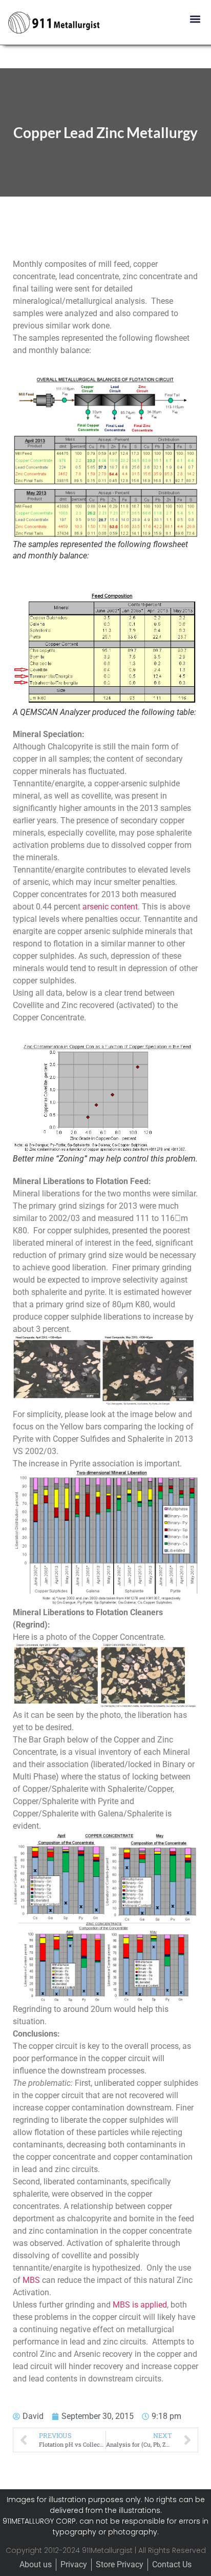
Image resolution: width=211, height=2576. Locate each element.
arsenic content (110, 907)
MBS (31, 2280)
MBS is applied (140, 2305)
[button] (195, 19)
